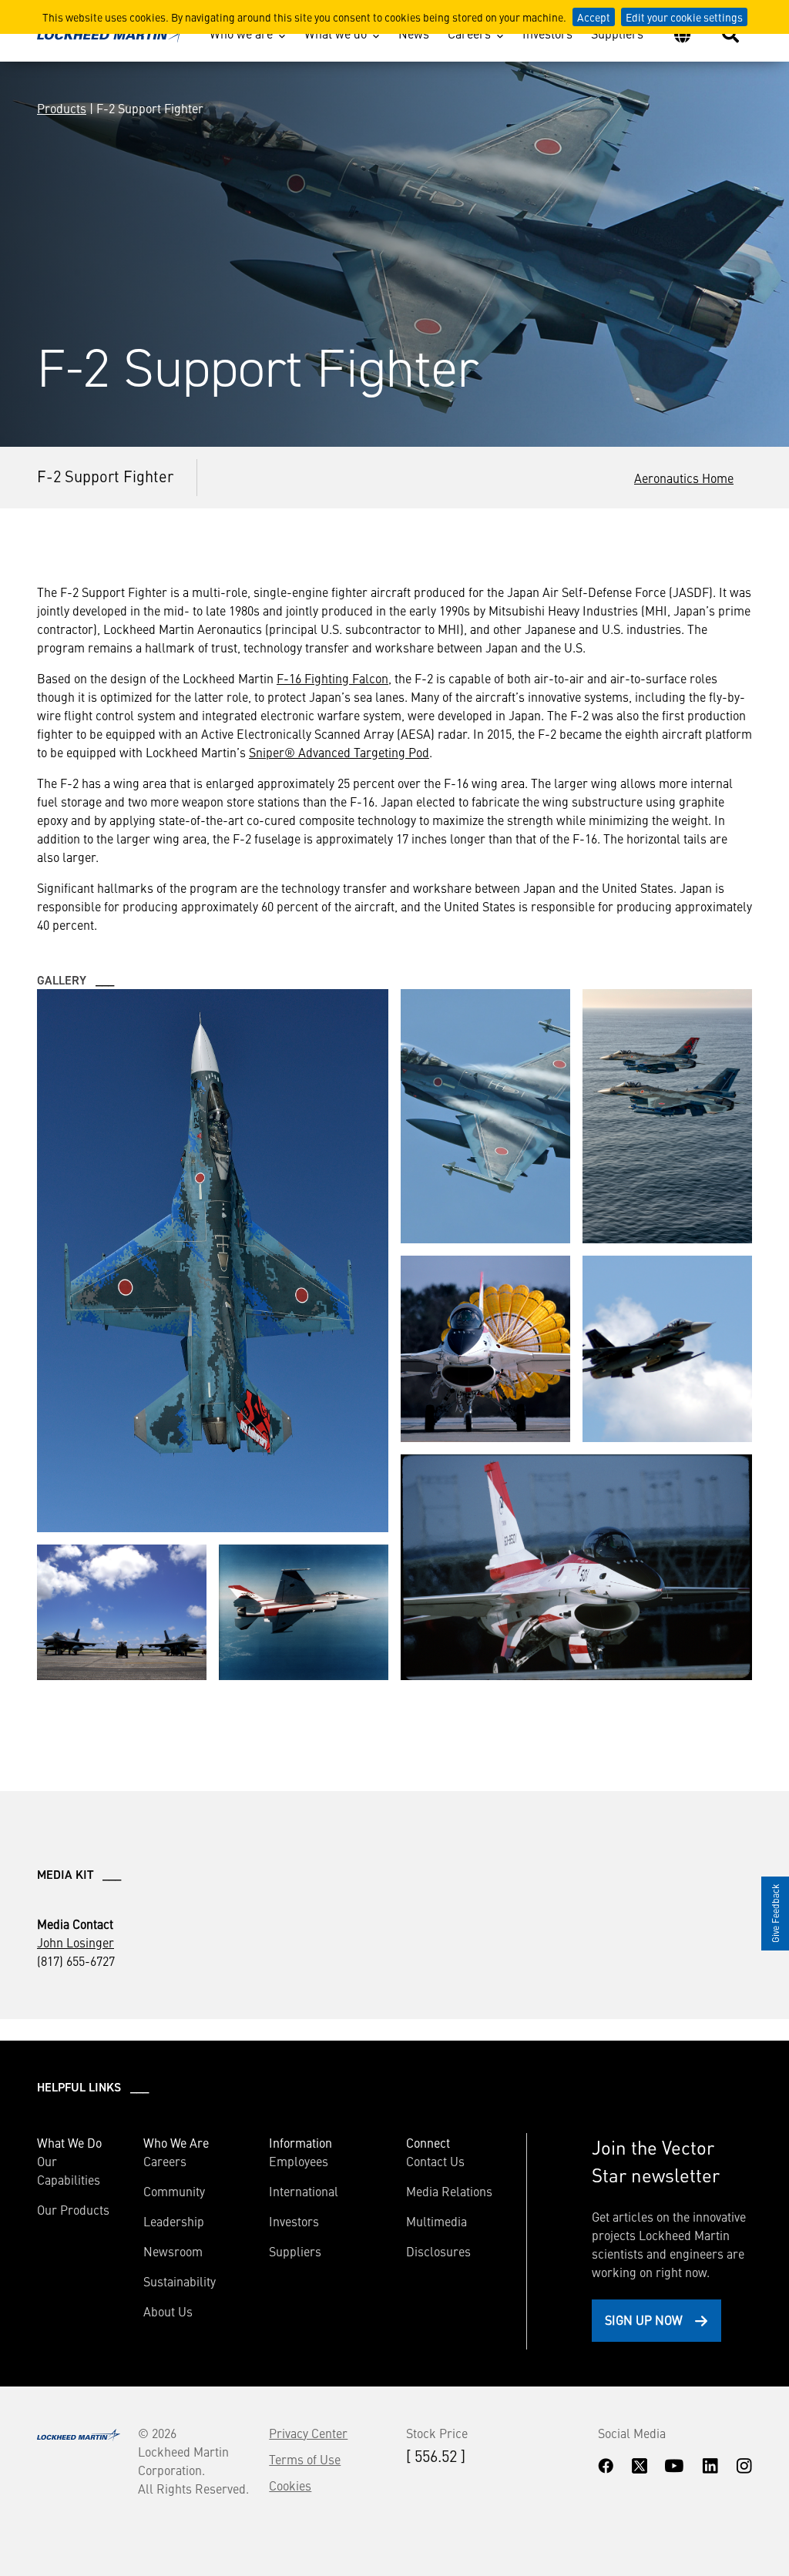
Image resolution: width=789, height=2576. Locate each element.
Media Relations (449, 2191)
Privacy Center (308, 2433)
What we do (336, 33)
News (414, 33)
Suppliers (617, 33)
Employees (299, 2161)
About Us (168, 2311)
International (304, 2191)
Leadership (174, 2221)
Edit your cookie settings (684, 17)
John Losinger (76, 1942)
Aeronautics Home (684, 478)
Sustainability (180, 2281)
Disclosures (438, 2251)
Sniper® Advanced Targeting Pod (339, 752)
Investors (547, 33)
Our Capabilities (69, 2170)
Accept (594, 17)
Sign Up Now (644, 2319)
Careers (469, 33)
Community (174, 2191)
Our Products (73, 2209)
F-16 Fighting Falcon (332, 678)
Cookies (290, 2485)
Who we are (241, 33)
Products (62, 108)
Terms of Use (305, 2459)
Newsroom (173, 2251)
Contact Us (435, 2161)
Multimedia (436, 2221)
